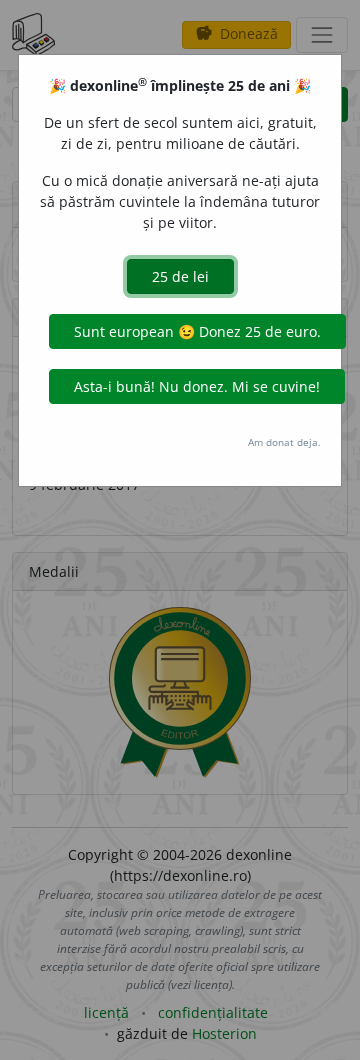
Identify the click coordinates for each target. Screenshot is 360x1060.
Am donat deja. (284, 442)
